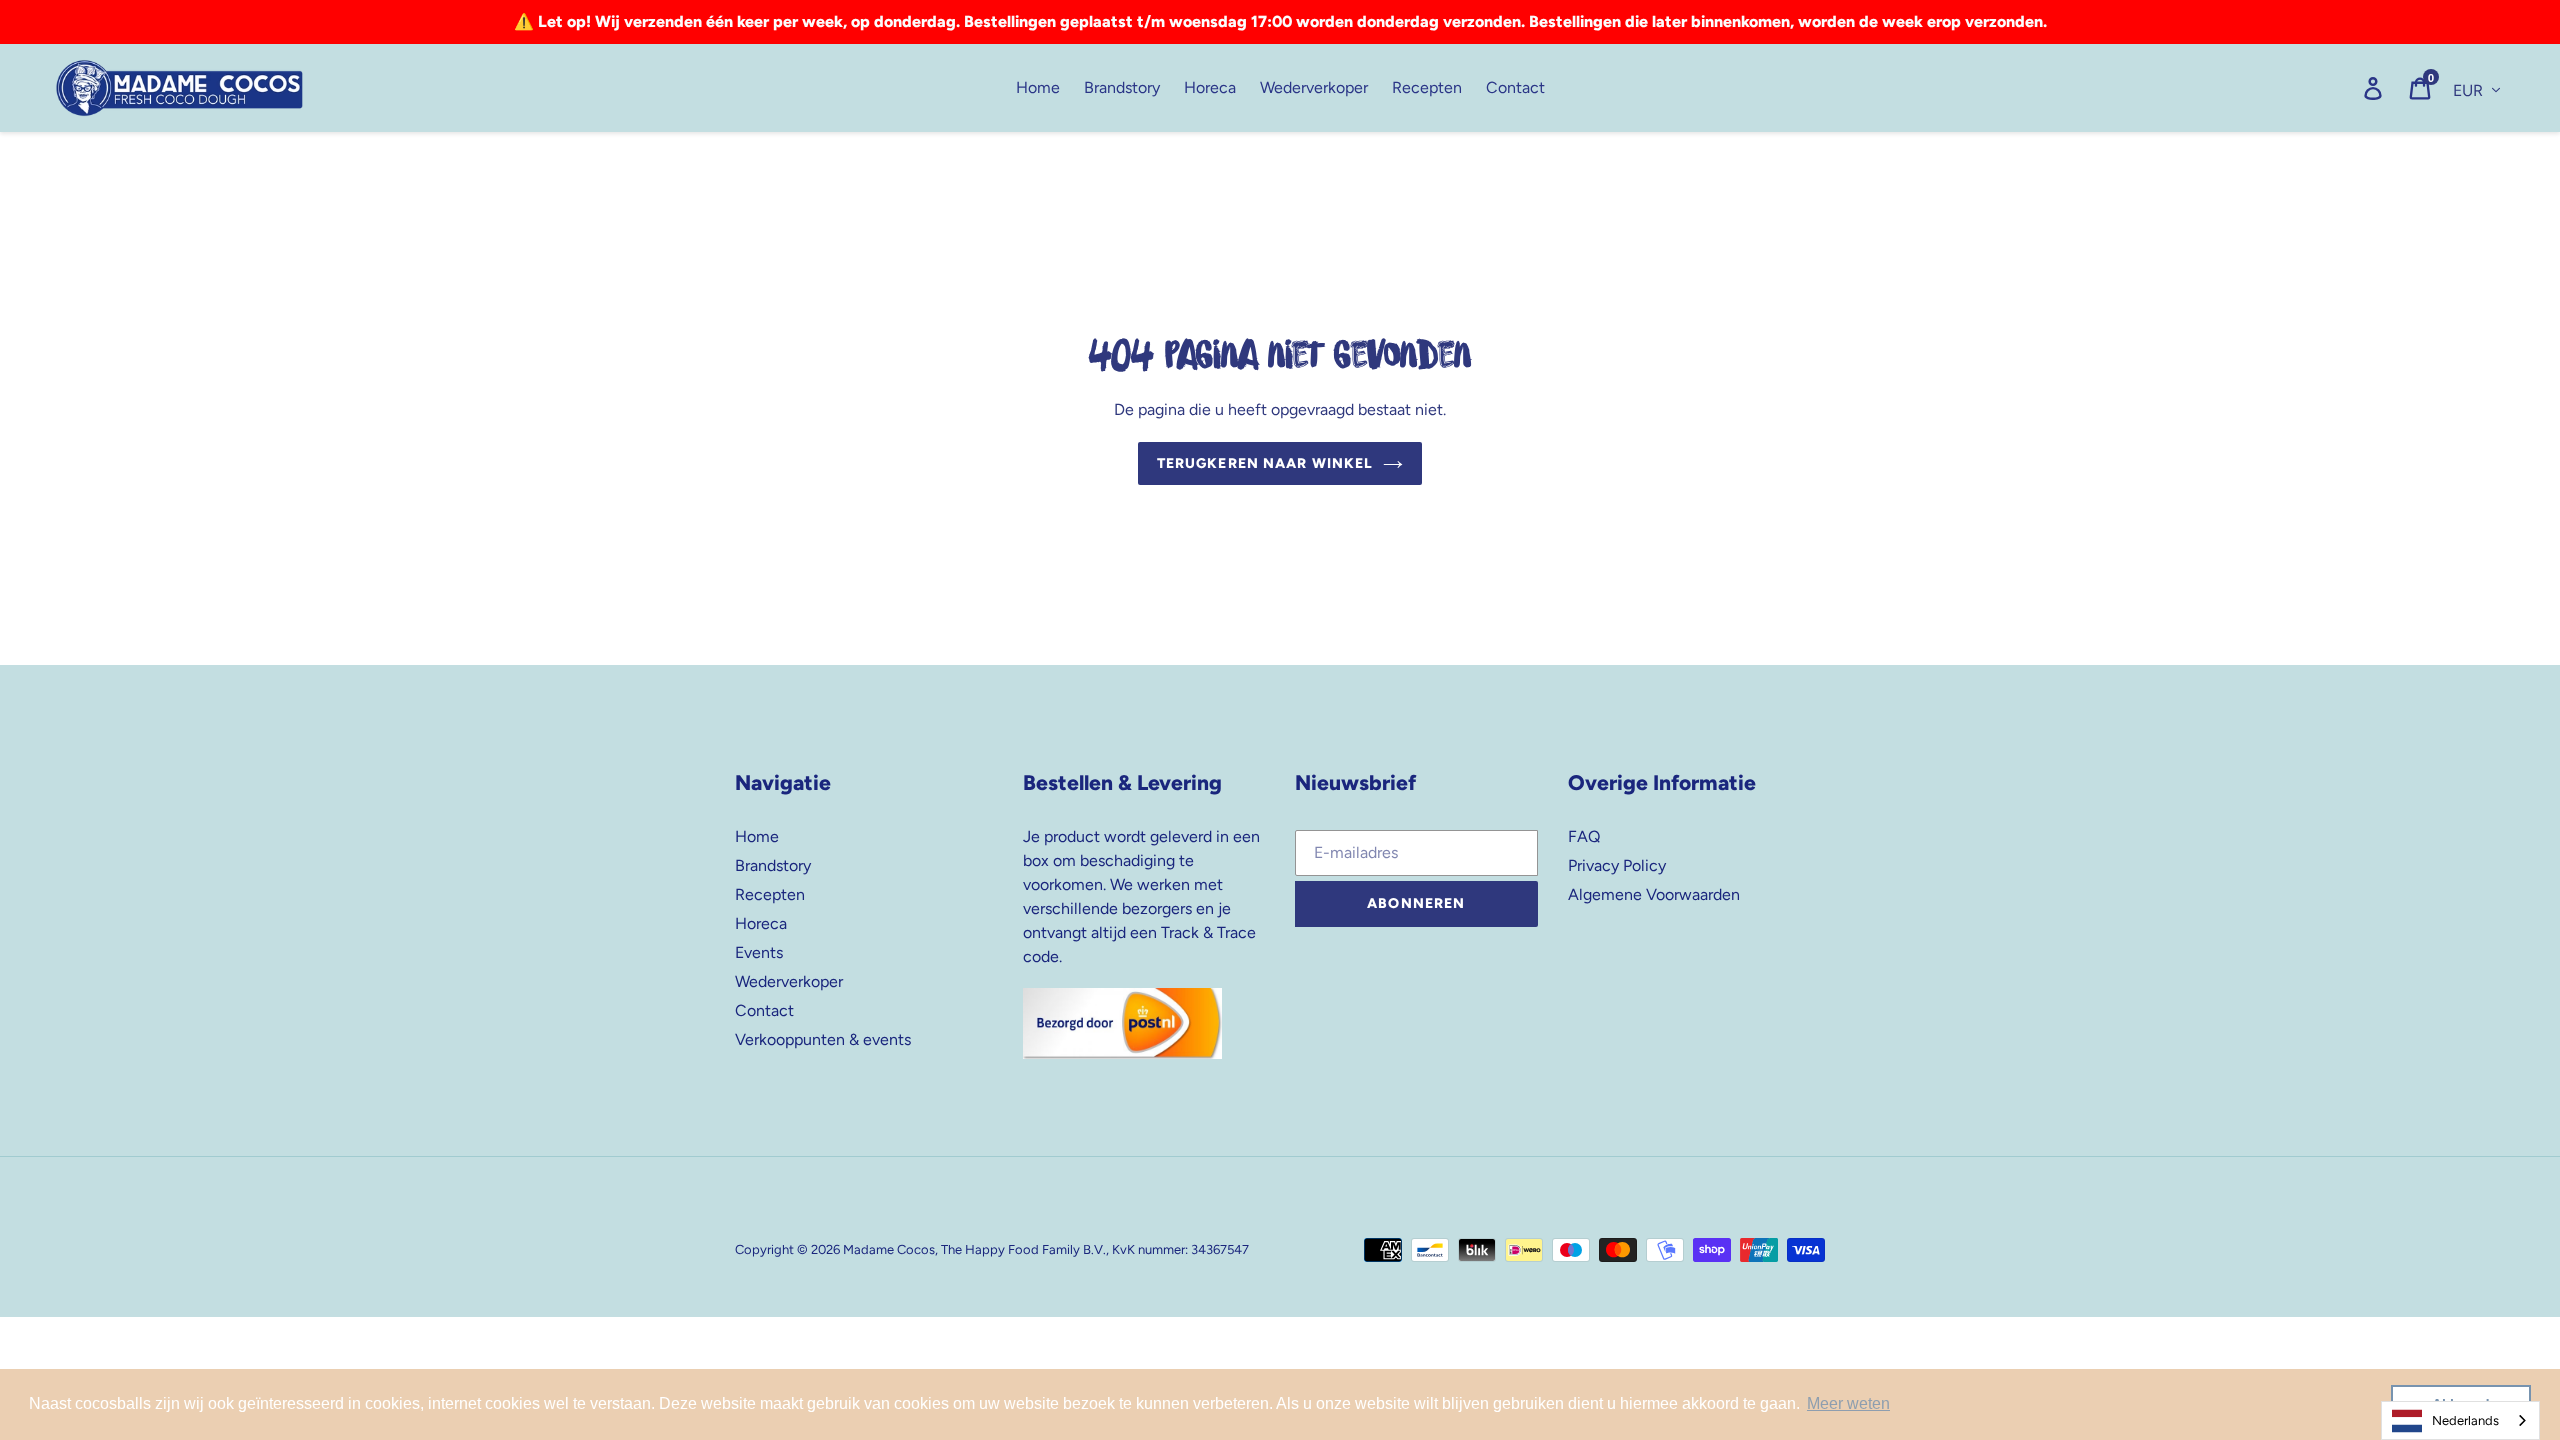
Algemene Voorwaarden (1654, 894)
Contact (764, 1010)
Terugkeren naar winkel (1265, 463)
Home (757, 836)
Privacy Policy (1617, 865)
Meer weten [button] (1848, 1403)
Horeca (761, 923)
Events (759, 952)
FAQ (1584, 836)
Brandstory (773, 865)
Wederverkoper (789, 981)
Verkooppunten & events (823, 1039)
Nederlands (2465, 1420)
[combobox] (2460, 1420)
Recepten (770, 894)
